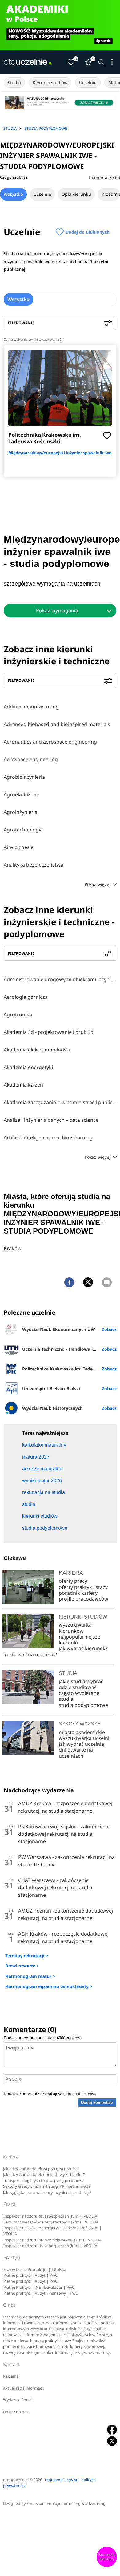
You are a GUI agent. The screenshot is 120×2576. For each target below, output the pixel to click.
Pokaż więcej (98, 884)
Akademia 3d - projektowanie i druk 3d (49, 1032)
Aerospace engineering (31, 759)
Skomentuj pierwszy (107, 2557)
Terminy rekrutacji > (27, 1955)
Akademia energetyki (28, 1067)
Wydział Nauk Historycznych (52, 1408)
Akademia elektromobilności (37, 1050)
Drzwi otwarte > (22, 1966)
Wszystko (13, 194)
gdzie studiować (78, 1687)
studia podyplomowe (83, 1705)
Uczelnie (88, 82)
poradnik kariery (78, 1593)
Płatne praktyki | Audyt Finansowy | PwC (41, 2293)
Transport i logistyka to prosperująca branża (43, 2180)
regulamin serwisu (80, 2093)
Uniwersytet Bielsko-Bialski (51, 1388)
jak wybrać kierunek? (83, 1648)
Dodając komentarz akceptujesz (50, 2093)
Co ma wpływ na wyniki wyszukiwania (33, 339)
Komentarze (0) (104, 177)
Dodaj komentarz (97, 2102)
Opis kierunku (76, 194)
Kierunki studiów (50, 82)
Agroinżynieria (21, 812)
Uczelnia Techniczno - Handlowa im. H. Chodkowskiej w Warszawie (69, 1349)
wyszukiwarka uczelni (84, 1738)
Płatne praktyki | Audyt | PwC (30, 2275)
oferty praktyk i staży (83, 1587)
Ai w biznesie (19, 847)
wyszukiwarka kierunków (75, 1628)
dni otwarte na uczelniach (76, 1753)
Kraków (13, 1248)
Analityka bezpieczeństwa (34, 865)
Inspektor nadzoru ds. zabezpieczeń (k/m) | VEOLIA (50, 2216)
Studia (14, 82)
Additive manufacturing (31, 707)
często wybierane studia (79, 1696)
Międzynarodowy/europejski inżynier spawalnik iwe (60, 453)
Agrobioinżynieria (24, 777)
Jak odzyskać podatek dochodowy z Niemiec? (44, 2175)
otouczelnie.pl (16, 2480)
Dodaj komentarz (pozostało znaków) (43, 2038)
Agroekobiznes (21, 794)
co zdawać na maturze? (30, 1655)
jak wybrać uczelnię (81, 1744)
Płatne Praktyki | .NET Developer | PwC (39, 2287)
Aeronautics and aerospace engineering (50, 742)
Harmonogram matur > (30, 1976)
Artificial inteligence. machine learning (48, 1137)
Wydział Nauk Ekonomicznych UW (59, 1329)
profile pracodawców (84, 1599)
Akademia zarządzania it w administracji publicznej (60, 1102)
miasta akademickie (82, 1732)
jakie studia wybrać (82, 1681)
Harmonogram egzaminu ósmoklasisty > (49, 1986)
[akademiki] (60, 25)
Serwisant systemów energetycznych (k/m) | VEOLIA (51, 2222)
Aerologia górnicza (26, 997)
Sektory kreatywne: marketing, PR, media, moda (47, 2186)
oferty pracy (73, 1581)
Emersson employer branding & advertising (66, 2503)
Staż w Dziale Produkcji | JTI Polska (35, 2270)
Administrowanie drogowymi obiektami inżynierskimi (60, 979)
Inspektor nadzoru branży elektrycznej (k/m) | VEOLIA (52, 2240)
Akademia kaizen (23, 1085)
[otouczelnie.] (28, 62)
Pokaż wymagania (57, 610)
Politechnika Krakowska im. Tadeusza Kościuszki (45, 438)
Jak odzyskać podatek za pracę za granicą (40, 2169)
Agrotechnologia (23, 830)
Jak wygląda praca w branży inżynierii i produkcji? (47, 2192)
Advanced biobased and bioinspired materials (57, 724)
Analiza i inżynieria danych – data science (51, 1120)
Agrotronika (18, 1014)
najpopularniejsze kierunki (80, 1640)
